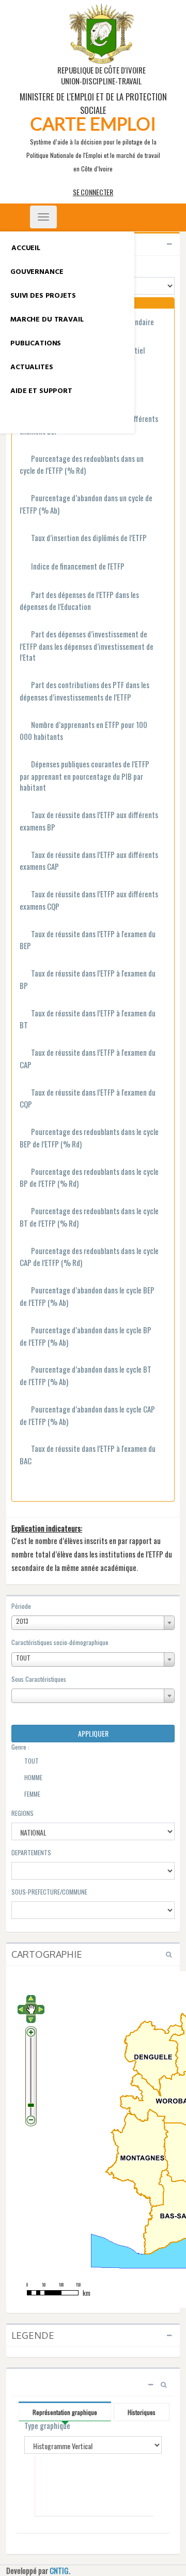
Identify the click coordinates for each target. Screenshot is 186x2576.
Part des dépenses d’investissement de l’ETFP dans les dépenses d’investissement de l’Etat (87, 646)
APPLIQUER (93, 1733)
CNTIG (59, 2570)
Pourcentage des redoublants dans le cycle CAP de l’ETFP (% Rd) (89, 1257)
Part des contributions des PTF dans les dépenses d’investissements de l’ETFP (84, 691)
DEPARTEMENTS (31, 1852)
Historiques (142, 2412)
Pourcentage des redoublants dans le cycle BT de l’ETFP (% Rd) (89, 1217)
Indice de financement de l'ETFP (78, 566)
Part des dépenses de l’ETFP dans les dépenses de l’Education (79, 601)
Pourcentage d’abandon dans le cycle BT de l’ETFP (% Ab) (86, 1376)
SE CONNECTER (93, 192)
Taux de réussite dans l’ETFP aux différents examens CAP (89, 861)
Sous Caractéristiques (39, 1679)
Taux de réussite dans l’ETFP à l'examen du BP (88, 979)
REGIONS (22, 1813)
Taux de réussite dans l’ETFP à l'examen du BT (88, 1019)
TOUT (31, 1761)
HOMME (33, 1778)
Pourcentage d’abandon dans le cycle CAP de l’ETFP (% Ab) (87, 1415)
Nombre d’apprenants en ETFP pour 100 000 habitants (83, 731)
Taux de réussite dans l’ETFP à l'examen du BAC (88, 1455)
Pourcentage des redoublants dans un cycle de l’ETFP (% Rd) (82, 465)
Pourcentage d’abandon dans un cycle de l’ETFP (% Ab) (86, 504)
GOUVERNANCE (37, 272)
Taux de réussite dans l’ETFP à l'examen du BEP (88, 940)
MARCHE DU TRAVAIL (47, 320)
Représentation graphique (65, 2412)
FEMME (32, 1794)
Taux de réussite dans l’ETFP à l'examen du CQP (88, 1098)
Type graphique (47, 2426)
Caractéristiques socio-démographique (60, 1642)
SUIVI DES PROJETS (43, 296)
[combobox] (93, 1623)
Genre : (20, 1747)
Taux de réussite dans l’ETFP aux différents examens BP (89, 821)
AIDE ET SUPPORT (41, 391)
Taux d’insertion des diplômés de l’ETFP (89, 538)
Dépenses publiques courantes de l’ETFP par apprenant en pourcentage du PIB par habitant (84, 776)
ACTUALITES (32, 367)
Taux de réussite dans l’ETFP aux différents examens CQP (89, 900)
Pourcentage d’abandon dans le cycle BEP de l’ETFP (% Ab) (87, 1296)
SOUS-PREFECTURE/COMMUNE (49, 1892)
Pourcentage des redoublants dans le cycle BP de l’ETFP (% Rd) (89, 1178)
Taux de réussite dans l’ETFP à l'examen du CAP (88, 1059)
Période (21, 1606)
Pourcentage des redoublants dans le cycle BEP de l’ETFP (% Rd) (89, 1138)
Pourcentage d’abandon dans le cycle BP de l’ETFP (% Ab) (86, 1336)
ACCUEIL (26, 248)
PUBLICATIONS (36, 344)
